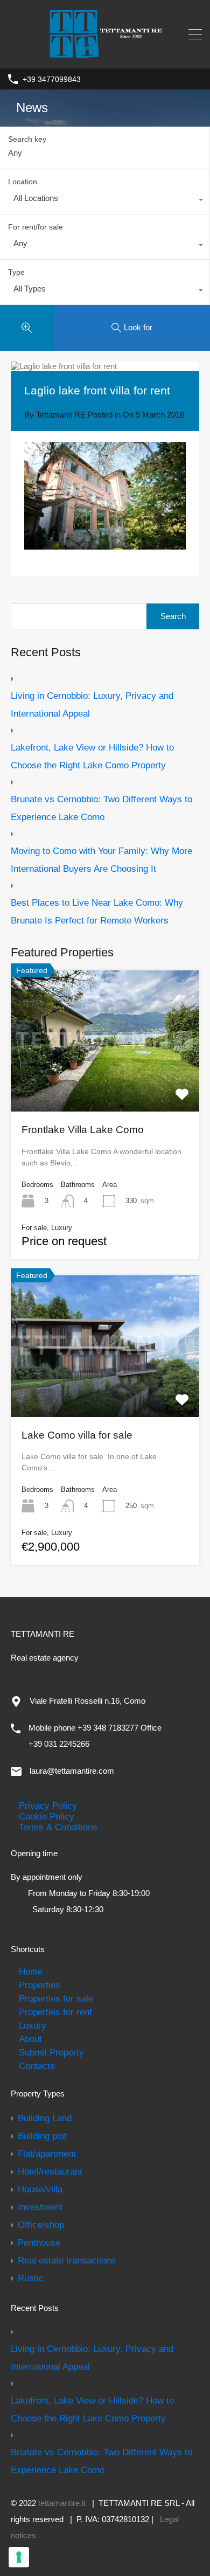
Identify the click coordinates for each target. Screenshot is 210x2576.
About (30, 2039)
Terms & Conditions (58, 1827)
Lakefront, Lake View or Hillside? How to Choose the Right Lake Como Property (92, 756)
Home (31, 1971)
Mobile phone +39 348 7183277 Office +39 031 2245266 (95, 1736)
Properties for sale (56, 1998)
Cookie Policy (47, 1816)
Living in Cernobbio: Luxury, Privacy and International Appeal (92, 704)
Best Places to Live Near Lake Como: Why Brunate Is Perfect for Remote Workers (97, 911)
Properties (40, 1985)
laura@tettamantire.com (72, 1771)
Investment (40, 2207)
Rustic (31, 2278)
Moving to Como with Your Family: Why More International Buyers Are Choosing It (101, 860)
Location (23, 182)
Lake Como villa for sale (77, 1435)
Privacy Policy (48, 1806)
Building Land (45, 2118)
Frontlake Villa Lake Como (83, 1130)
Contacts (37, 2066)
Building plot (42, 2136)
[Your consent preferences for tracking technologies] (19, 2557)
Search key (27, 139)
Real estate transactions (67, 2260)
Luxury (33, 2025)
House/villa (40, 2189)
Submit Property (51, 2052)
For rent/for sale (36, 227)
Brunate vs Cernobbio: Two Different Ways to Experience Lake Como (101, 808)
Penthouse (39, 2242)
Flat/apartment (47, 2154)
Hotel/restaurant (50, 2171)
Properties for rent (55, 2012)
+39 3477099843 (52, 79)
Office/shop (41, 2225)
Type (16, 272)
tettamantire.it (62, 2503)
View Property (105, 1083)
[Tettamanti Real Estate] (105, 54)
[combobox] (105, 201)
